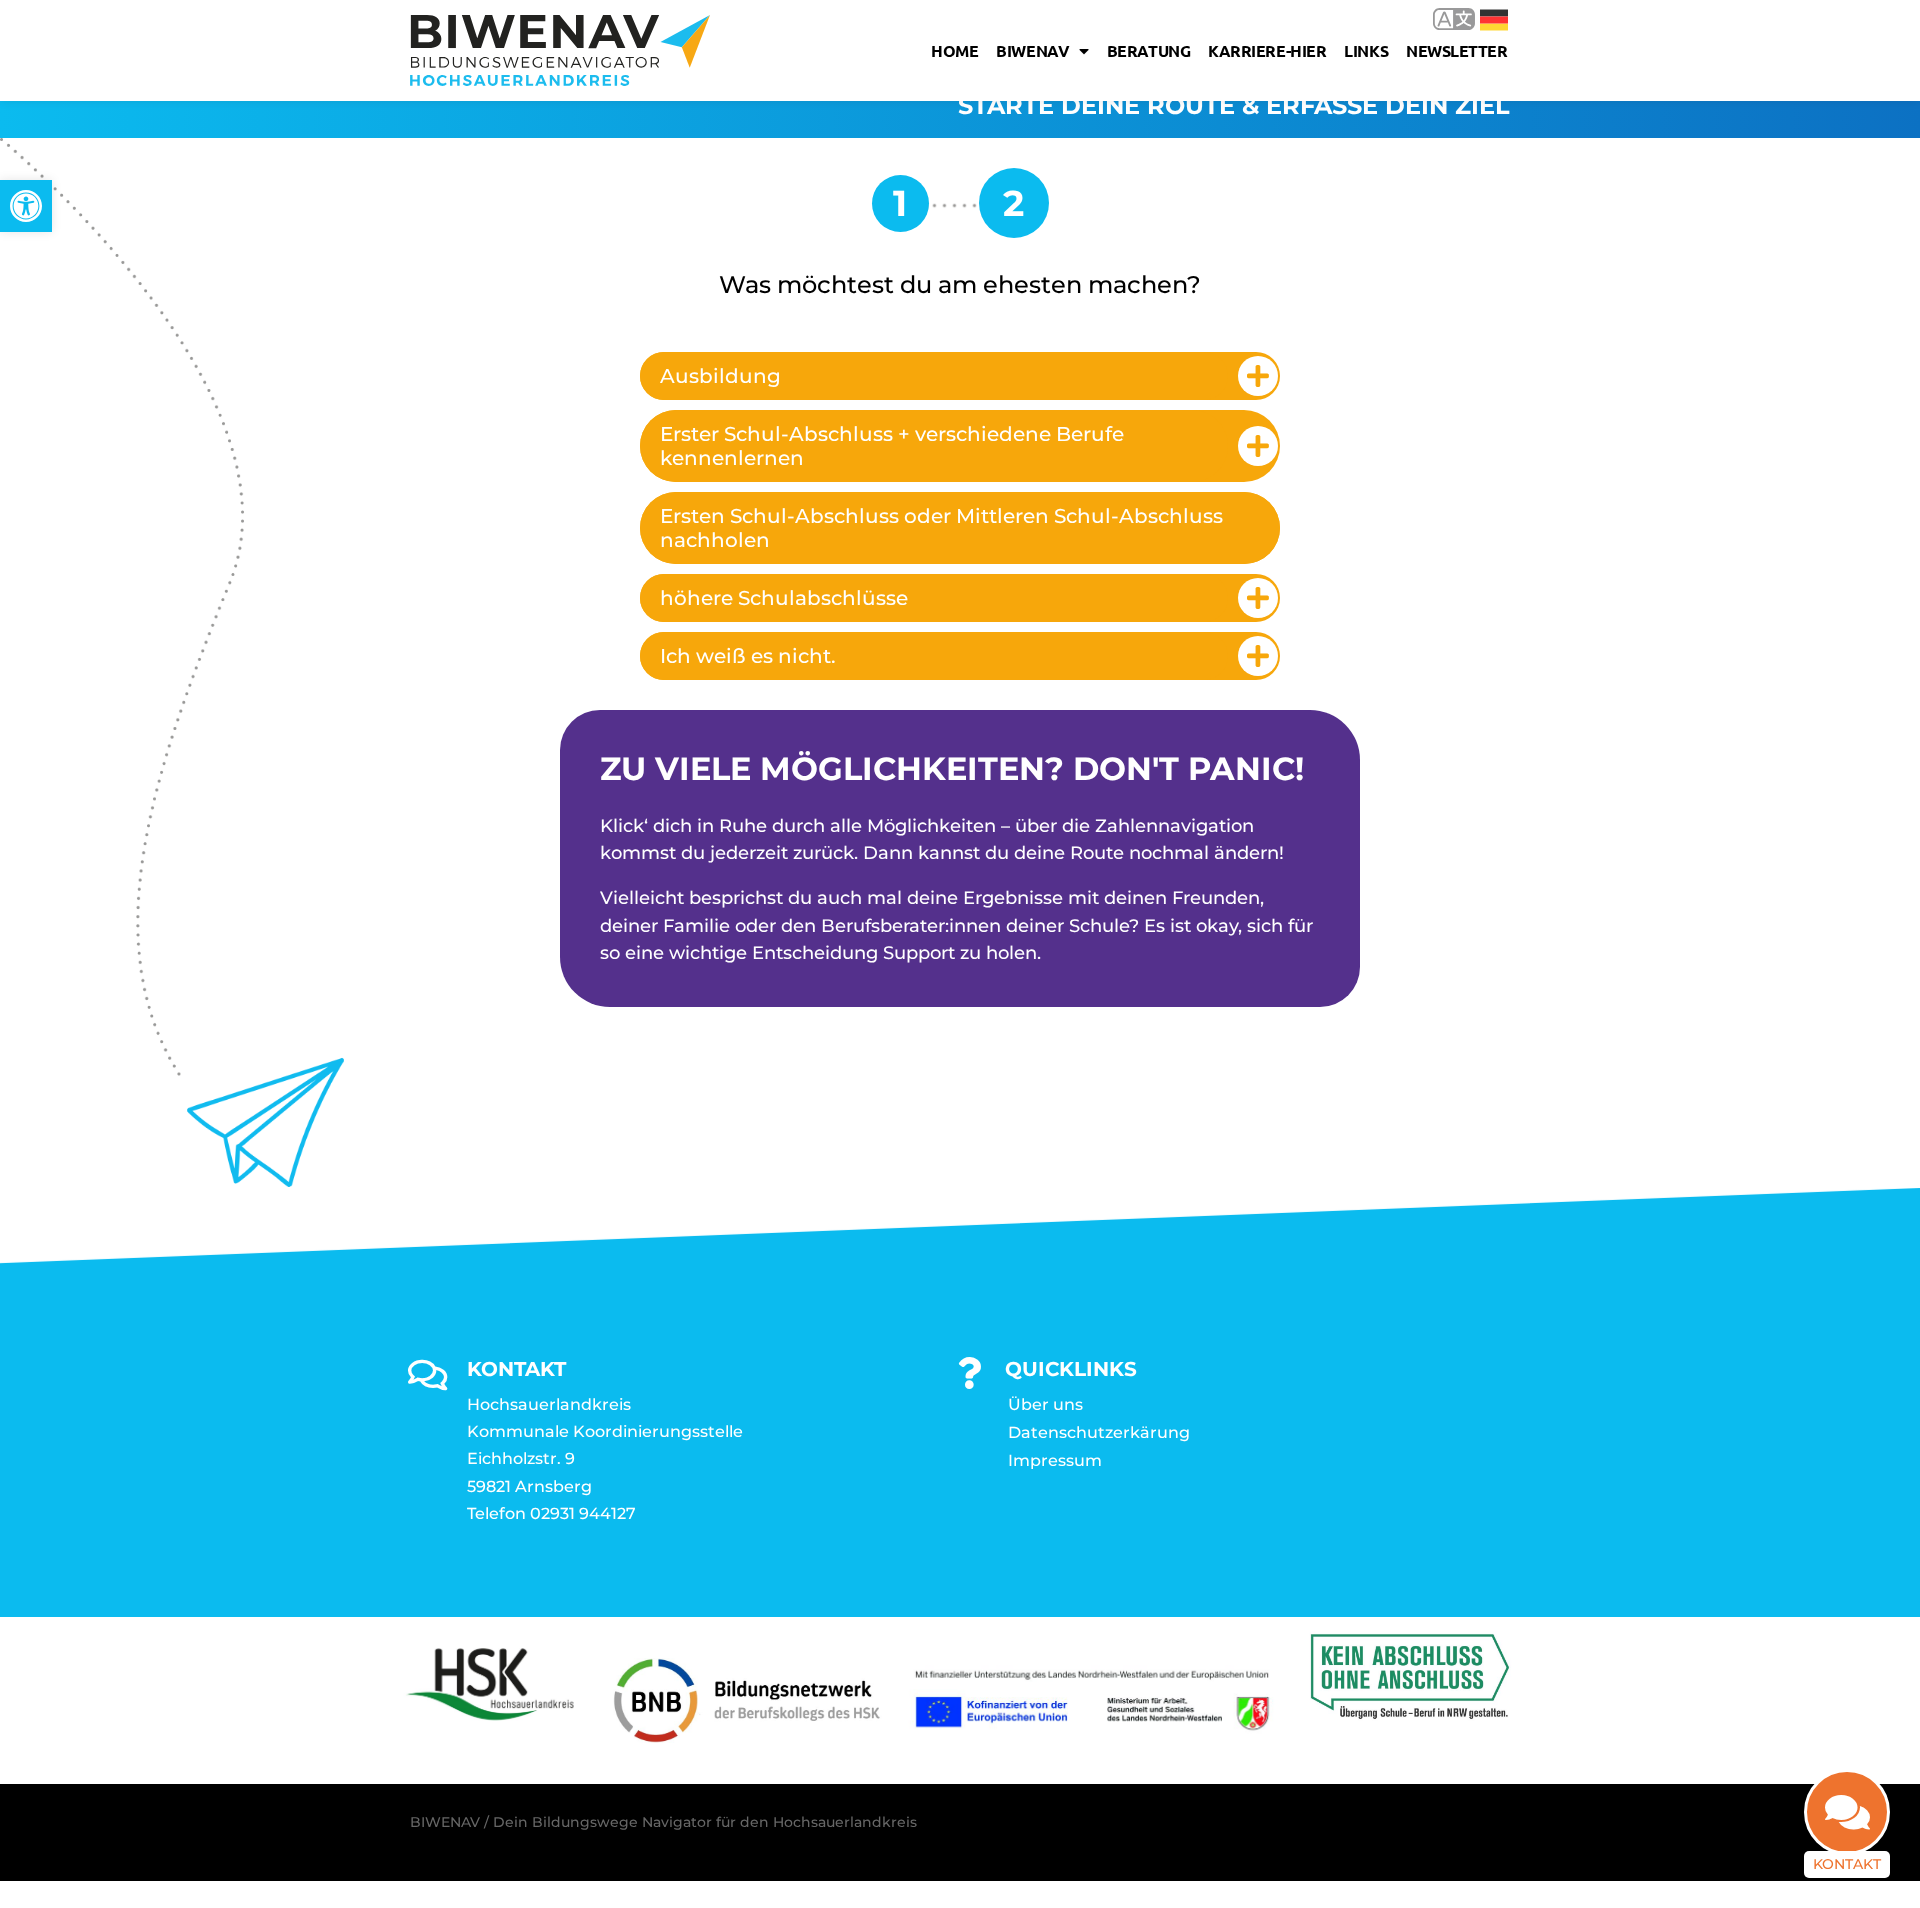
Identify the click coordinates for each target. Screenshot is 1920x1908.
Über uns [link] (1045, 1404)
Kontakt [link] (1847, 1864)
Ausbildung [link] (720, 376)
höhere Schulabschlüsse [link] (784, 598)
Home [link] (954, 50)
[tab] (960, 376)
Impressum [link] (1055, 1460)
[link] (26, 206)
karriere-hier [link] (1267, 50)
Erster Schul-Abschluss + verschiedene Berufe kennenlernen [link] (892, 446)
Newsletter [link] (1457, 50)
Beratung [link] (1148, 50)
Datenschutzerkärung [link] (1099, 1432)
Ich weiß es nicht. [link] (748, 656)
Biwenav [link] (1032, 50)
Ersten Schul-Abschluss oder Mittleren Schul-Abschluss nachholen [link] (941, 528)
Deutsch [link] (1479, 18)
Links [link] (1366, 50)
